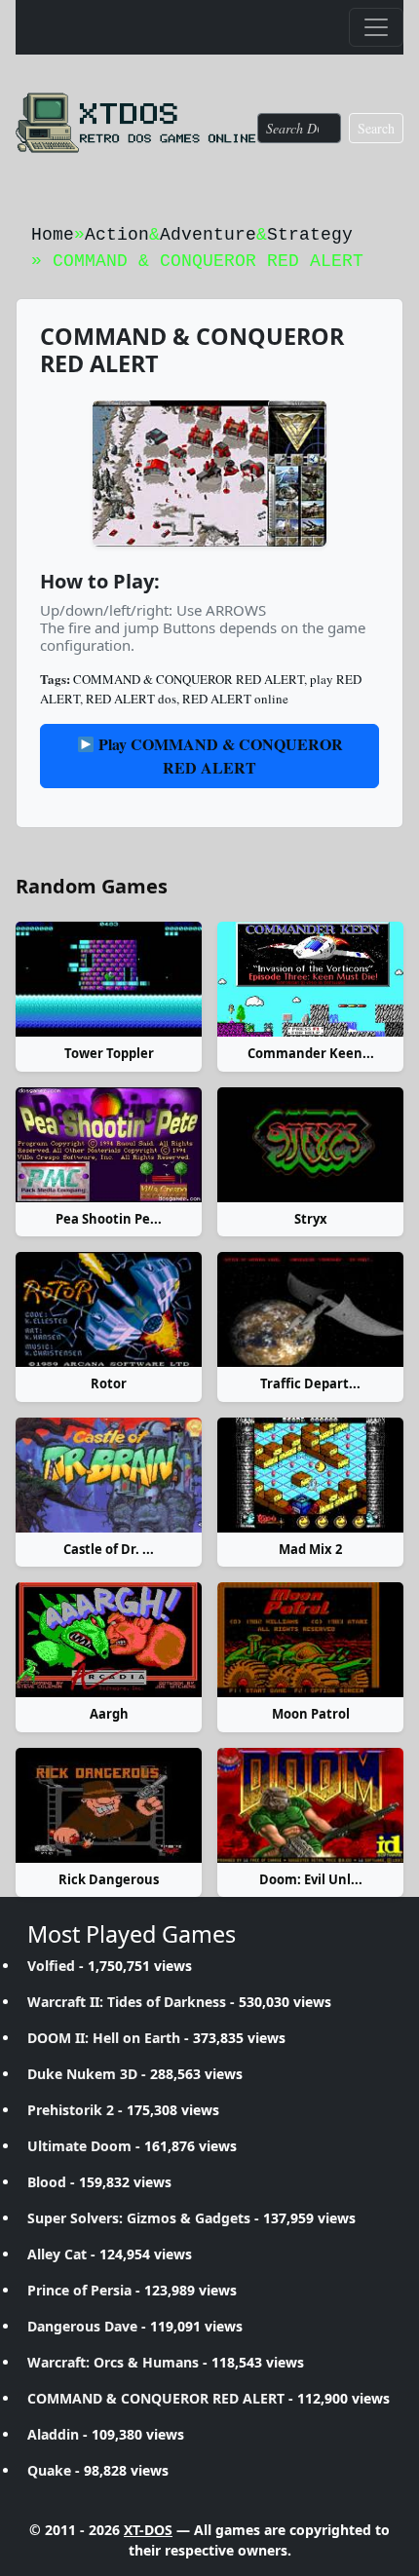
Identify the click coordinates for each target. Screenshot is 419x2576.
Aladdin (53, 2434)
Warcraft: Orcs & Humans (113, 2362)
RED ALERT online (235, 699)
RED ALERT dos (131, 699)
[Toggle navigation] (376, 27)
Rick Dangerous (109, 1879)
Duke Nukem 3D (82, 2074)
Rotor (109, 1383)
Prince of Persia (79, 2290)
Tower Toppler (109, 1053)
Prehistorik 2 (71, 2110)
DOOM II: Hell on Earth (104, 2038)
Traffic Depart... (310, 1383)
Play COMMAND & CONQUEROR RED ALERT (219, 756)
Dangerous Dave (82, 2326)
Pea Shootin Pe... (109, 1219)
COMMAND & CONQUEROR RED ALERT (189, 679)
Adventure (208, 235)
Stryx (311, 1219)
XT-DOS (148, 2530)
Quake (49, 2470)
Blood (47, 2182)
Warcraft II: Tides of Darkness (127, 2002)
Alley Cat (57, 2254)
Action (117, 235)
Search (376, 128)
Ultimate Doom (79, 2146)
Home (53, 235)
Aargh (109, 1714)
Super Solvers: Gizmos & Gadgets (139, 2218)
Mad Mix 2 (310, 1549)
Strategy (310, 235)
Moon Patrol (311, 1714)
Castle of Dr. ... (109, 1549)
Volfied (51, 1966)
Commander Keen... (311, 1053)
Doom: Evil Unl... (311, 1879)
